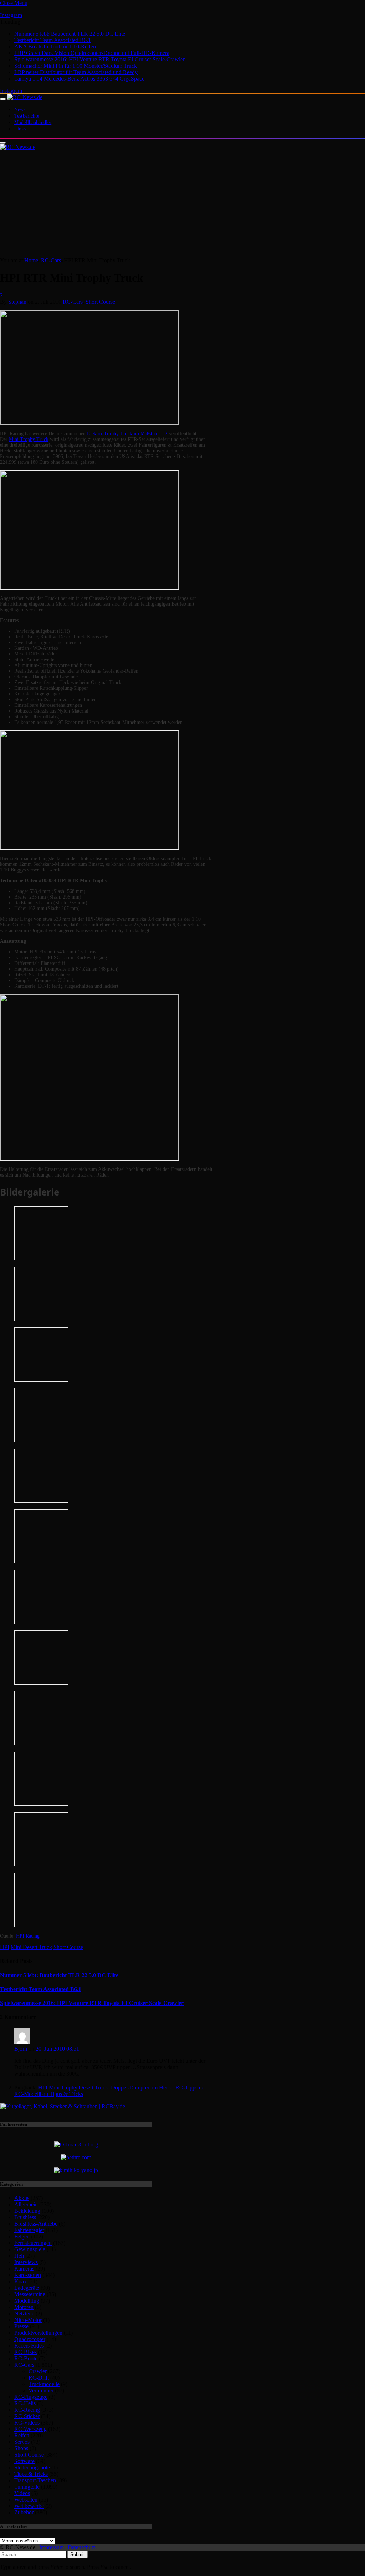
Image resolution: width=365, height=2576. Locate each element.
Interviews (26, 2262)
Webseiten (26, 2500)
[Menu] (3, 99)
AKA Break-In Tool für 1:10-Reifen (55, 47)
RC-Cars (73, 302)
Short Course (100, 302)
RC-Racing (27, 2410)
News (20, 110)
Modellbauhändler (33, 122)
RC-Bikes (25, 2352)
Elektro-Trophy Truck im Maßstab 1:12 (127, 434)
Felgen (22, 2236)
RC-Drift (39, 2378)
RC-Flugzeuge (31, 2397)
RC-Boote (26, 2358)
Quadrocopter (30, 2339)
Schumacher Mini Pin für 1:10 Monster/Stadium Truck (76, 66)
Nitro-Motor (28, 2320)
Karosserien (28, 2275)
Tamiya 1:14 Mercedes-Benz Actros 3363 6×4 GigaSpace (79, 79)
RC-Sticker (27, 2416)
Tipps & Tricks (31, 2474)
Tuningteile (27, 2487)
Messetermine (30, 2294)
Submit (78, 2554)
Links (20, 129)
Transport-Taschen (35, 2480)
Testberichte (27, 116)
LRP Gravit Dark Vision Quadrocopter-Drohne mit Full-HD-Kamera (92, 53)
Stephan (17, 302)
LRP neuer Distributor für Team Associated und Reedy (76, 72)
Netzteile (24, 2313)
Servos (22, 2442)
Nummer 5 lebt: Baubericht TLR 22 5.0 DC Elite (70, 34)
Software (24, 2461)
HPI (5, 1947)
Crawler (38, 2371)
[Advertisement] (182, 204)
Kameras (24, 2269)
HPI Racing (28, 1936)
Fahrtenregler (29, 2230)
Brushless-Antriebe (36, 2224)
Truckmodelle (44, 2384)
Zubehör (24, 2512)
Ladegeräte (27, 2288)
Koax (20, 2281)
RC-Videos (27, 2423)
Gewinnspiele (30, 2249)
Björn (21, 2049)
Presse (21, 2326)
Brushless (25, 2217)
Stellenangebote (32, 2467)
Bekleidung (27, 2211)
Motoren (24, 2307)
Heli (19, 2256)
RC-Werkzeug (30, 2429)
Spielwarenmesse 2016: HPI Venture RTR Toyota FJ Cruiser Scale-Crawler (99, 59)
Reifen (22, 2435)
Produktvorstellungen (38, 2333)
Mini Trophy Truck (29, 439)
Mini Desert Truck (31, 1947)
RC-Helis (25, 2403)
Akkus (22, 2198)
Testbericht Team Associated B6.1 (53, 40)
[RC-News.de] (25, 97)
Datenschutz (82, 2547)
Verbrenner (41, 2390)
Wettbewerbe (29, 2506)
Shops (21, 2448)
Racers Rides (29, 2346)
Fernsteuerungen (33, 2243)
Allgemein (26, 2204)
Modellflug (27, 2301)
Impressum (52, 2547)
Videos (22, 2493)
